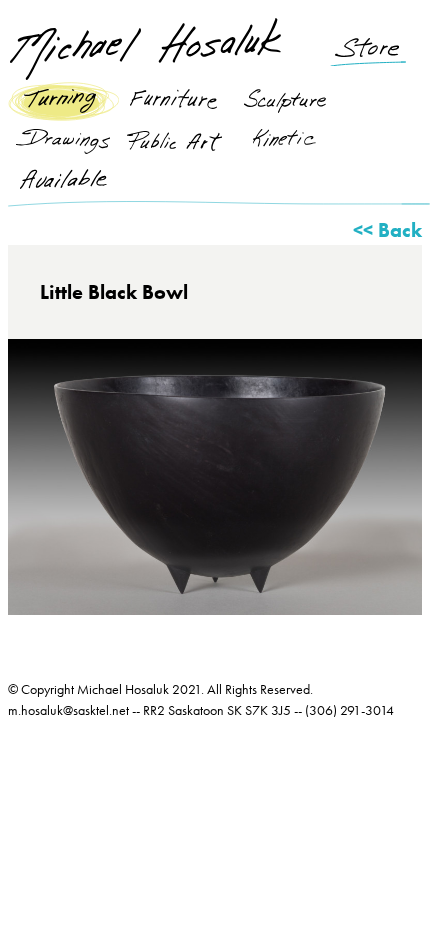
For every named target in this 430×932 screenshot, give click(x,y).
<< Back (387, 230)
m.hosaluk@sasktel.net (68, 710)
